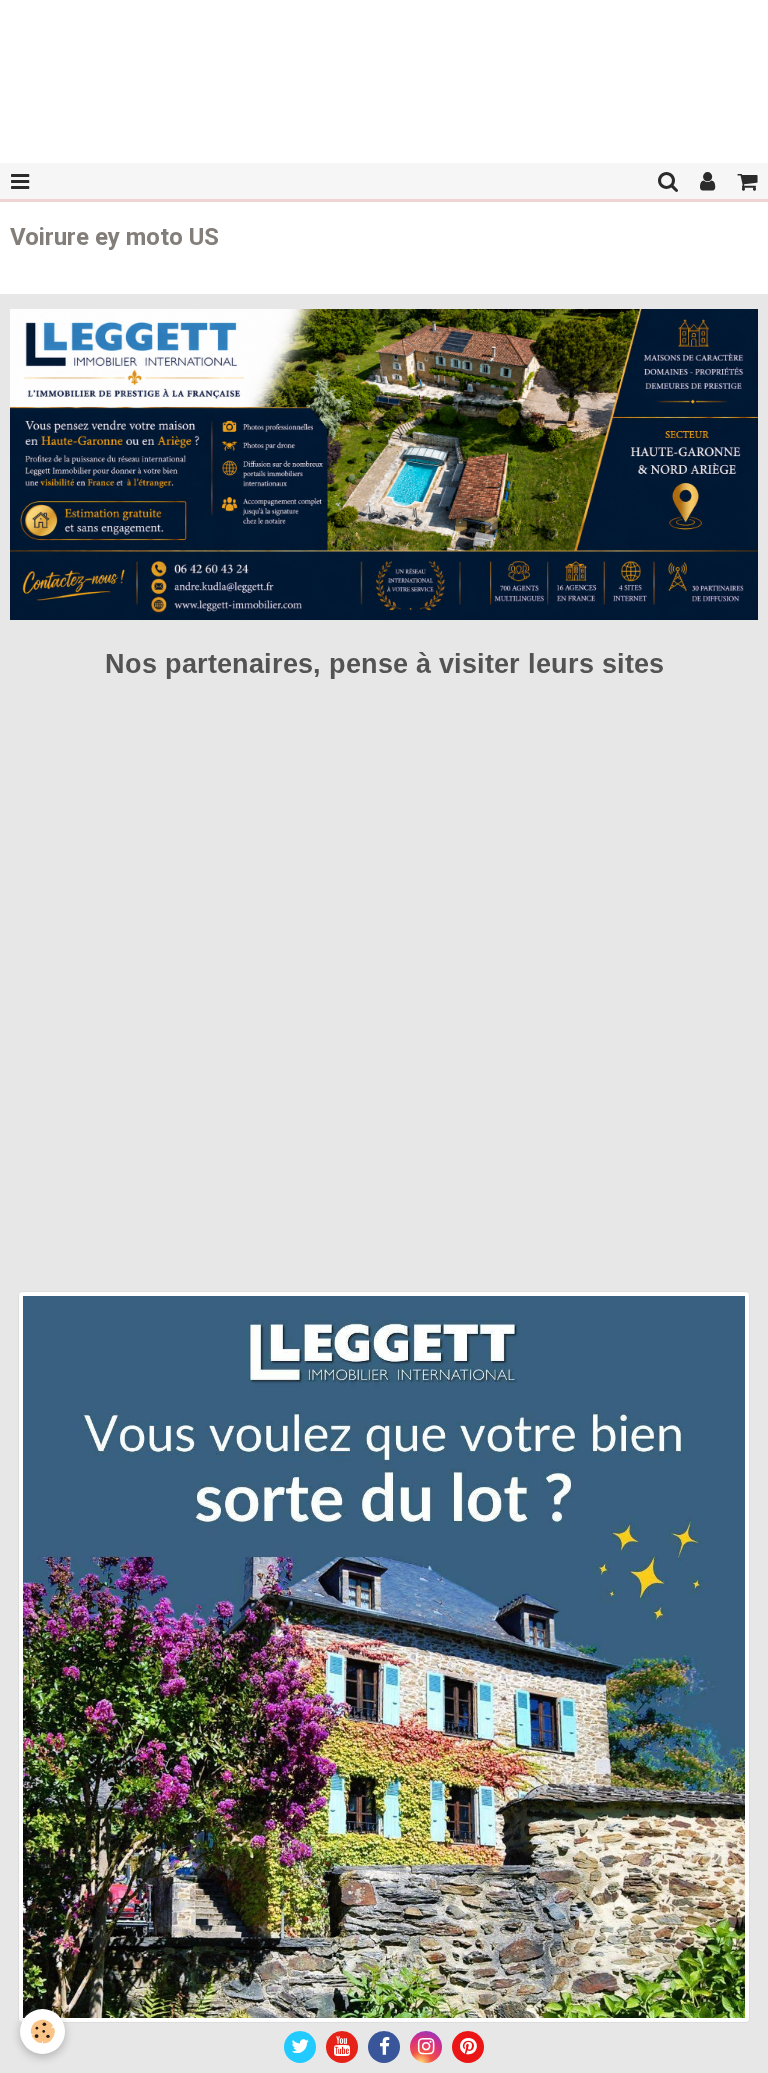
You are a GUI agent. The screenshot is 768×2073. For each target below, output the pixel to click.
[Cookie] (42, 2031)
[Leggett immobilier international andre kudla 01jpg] (384, 1655)
